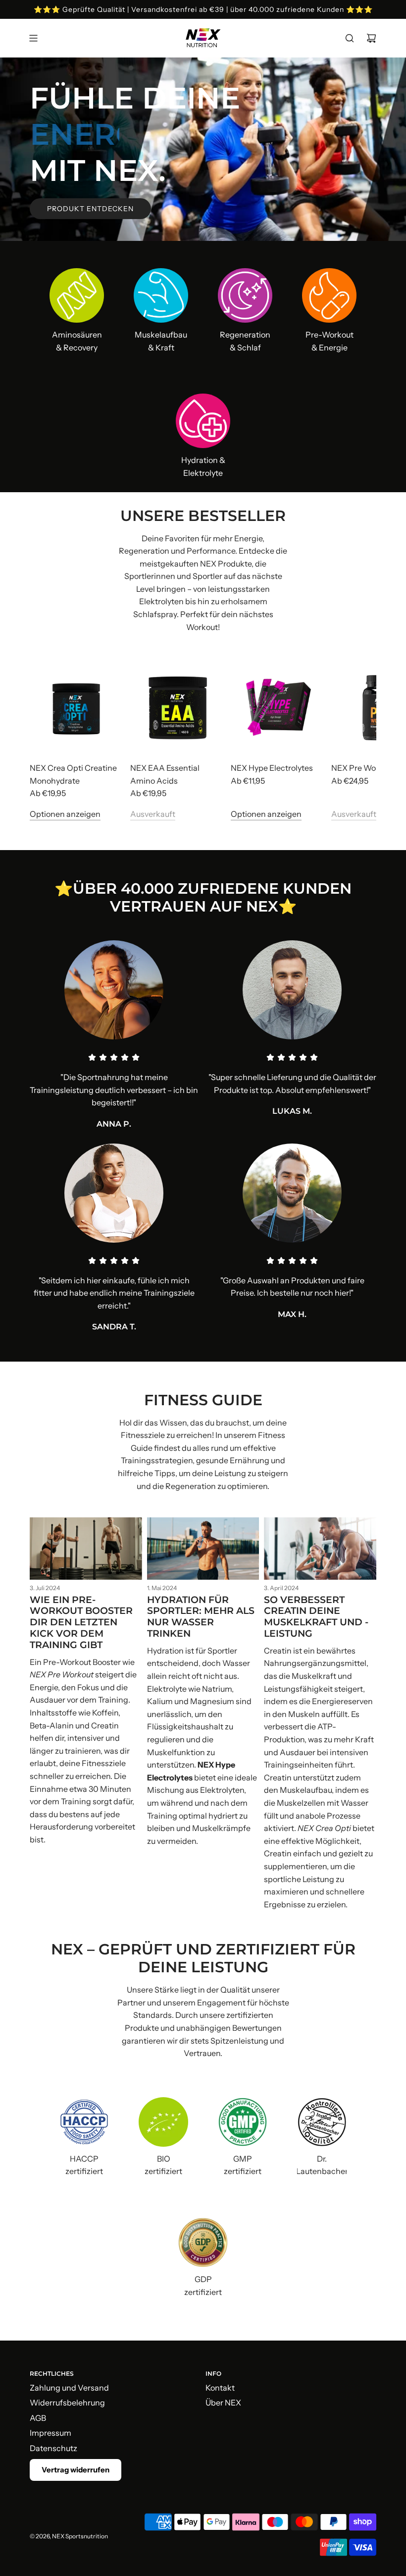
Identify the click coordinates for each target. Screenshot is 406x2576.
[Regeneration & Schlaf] (245, 295)
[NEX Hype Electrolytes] (279, 706)
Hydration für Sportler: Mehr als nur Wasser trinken (201, 1617)
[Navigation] (33, 38)
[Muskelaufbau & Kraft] (161, 295)
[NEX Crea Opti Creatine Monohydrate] (77, 706)
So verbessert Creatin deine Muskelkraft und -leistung (316, 1617)
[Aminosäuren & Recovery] (77, 295)
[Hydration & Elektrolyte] (203, 421)
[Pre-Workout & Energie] (329, 295)
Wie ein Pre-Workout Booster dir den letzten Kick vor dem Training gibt (81, 1622)
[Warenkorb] (371, 38)
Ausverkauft (153, 814)
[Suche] (350, 38)
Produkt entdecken (90, 209)
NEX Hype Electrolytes (272, 768)
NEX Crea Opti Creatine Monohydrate (73, 774)
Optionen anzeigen (65, 814)
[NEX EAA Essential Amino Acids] (178, 706)
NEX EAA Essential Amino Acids (165, 774)
